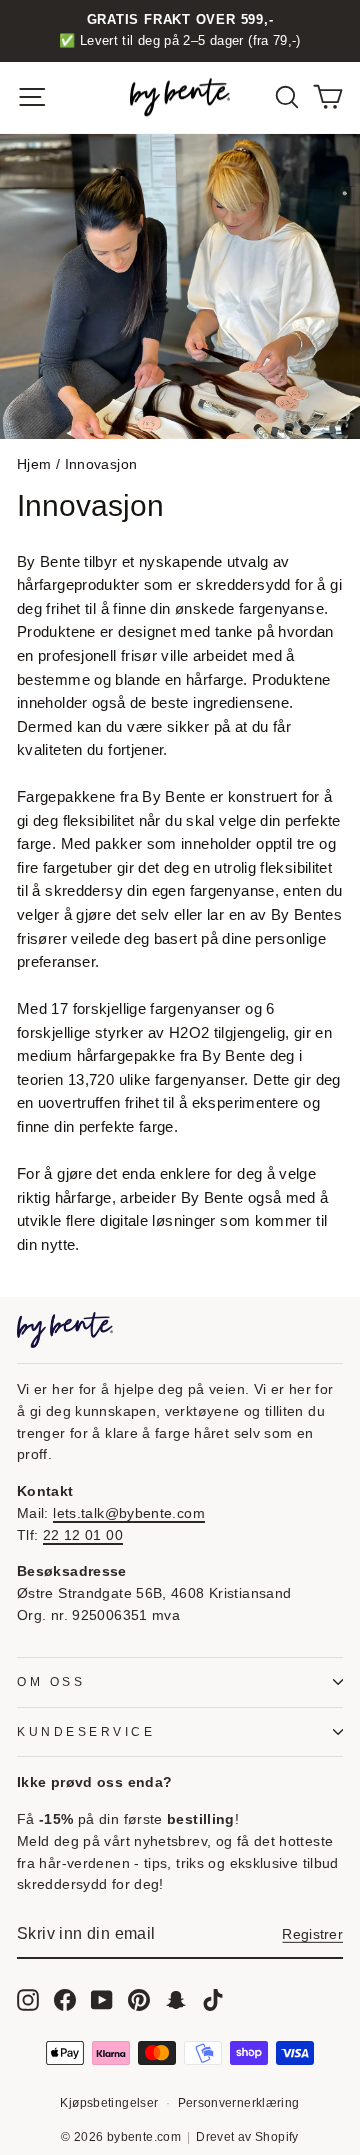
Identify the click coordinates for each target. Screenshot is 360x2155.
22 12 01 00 (83, 1535)
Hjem (34, 464)
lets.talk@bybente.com (129, 1513)
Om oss (51, 1681)
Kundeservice (86, 1731)
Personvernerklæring (239, 2103)
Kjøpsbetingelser (109, 2103)
